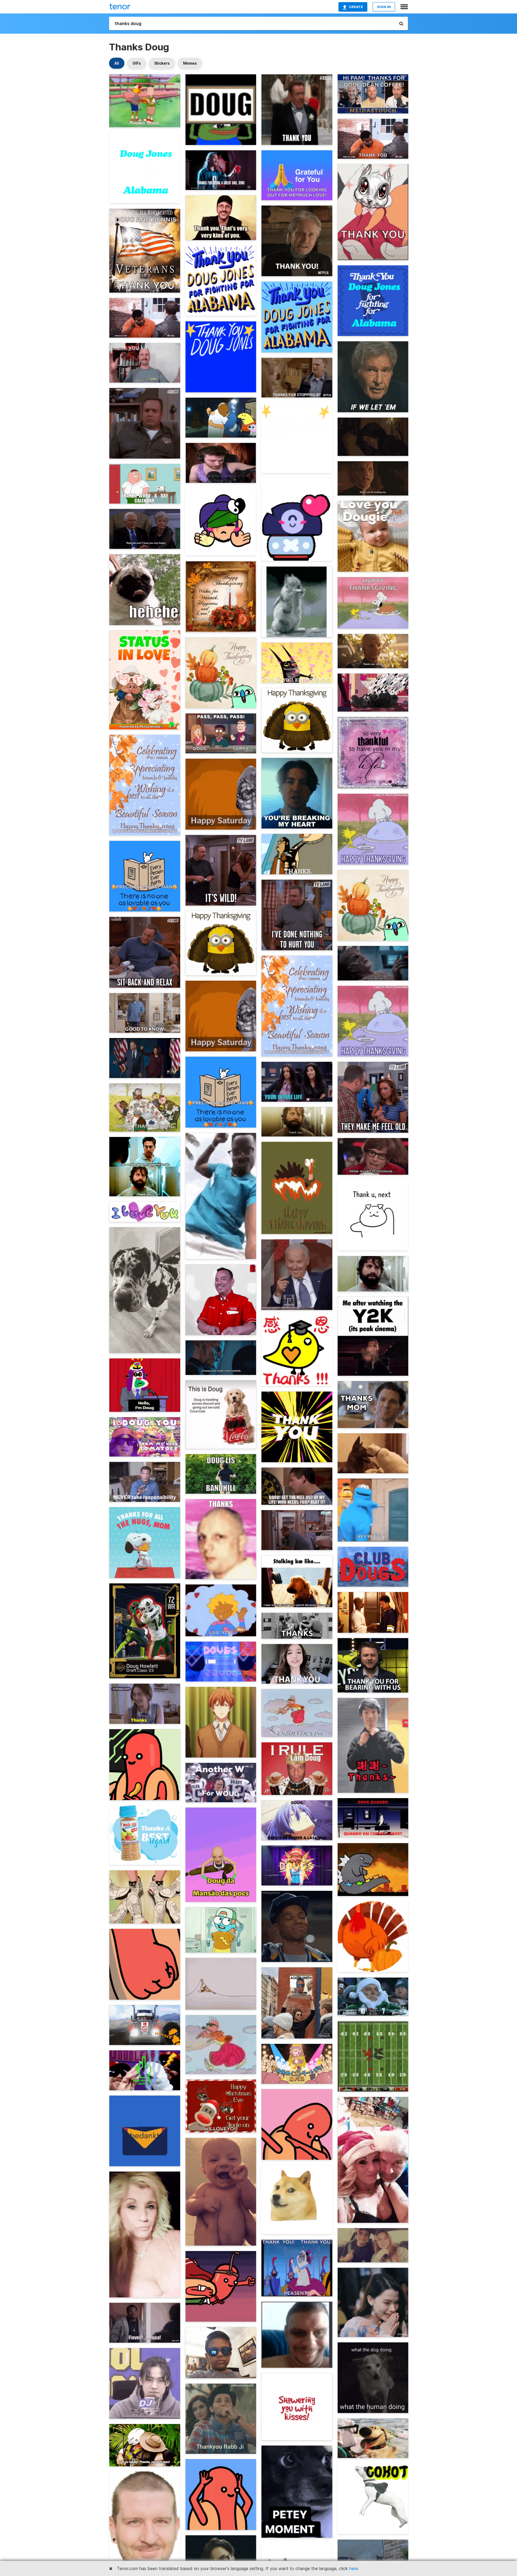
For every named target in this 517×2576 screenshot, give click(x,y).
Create (356, 7)
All (117, 63)
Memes (190, 63)
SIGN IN (384, 7)
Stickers (162, 63)
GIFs (137, 63)
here (354, 2568)
